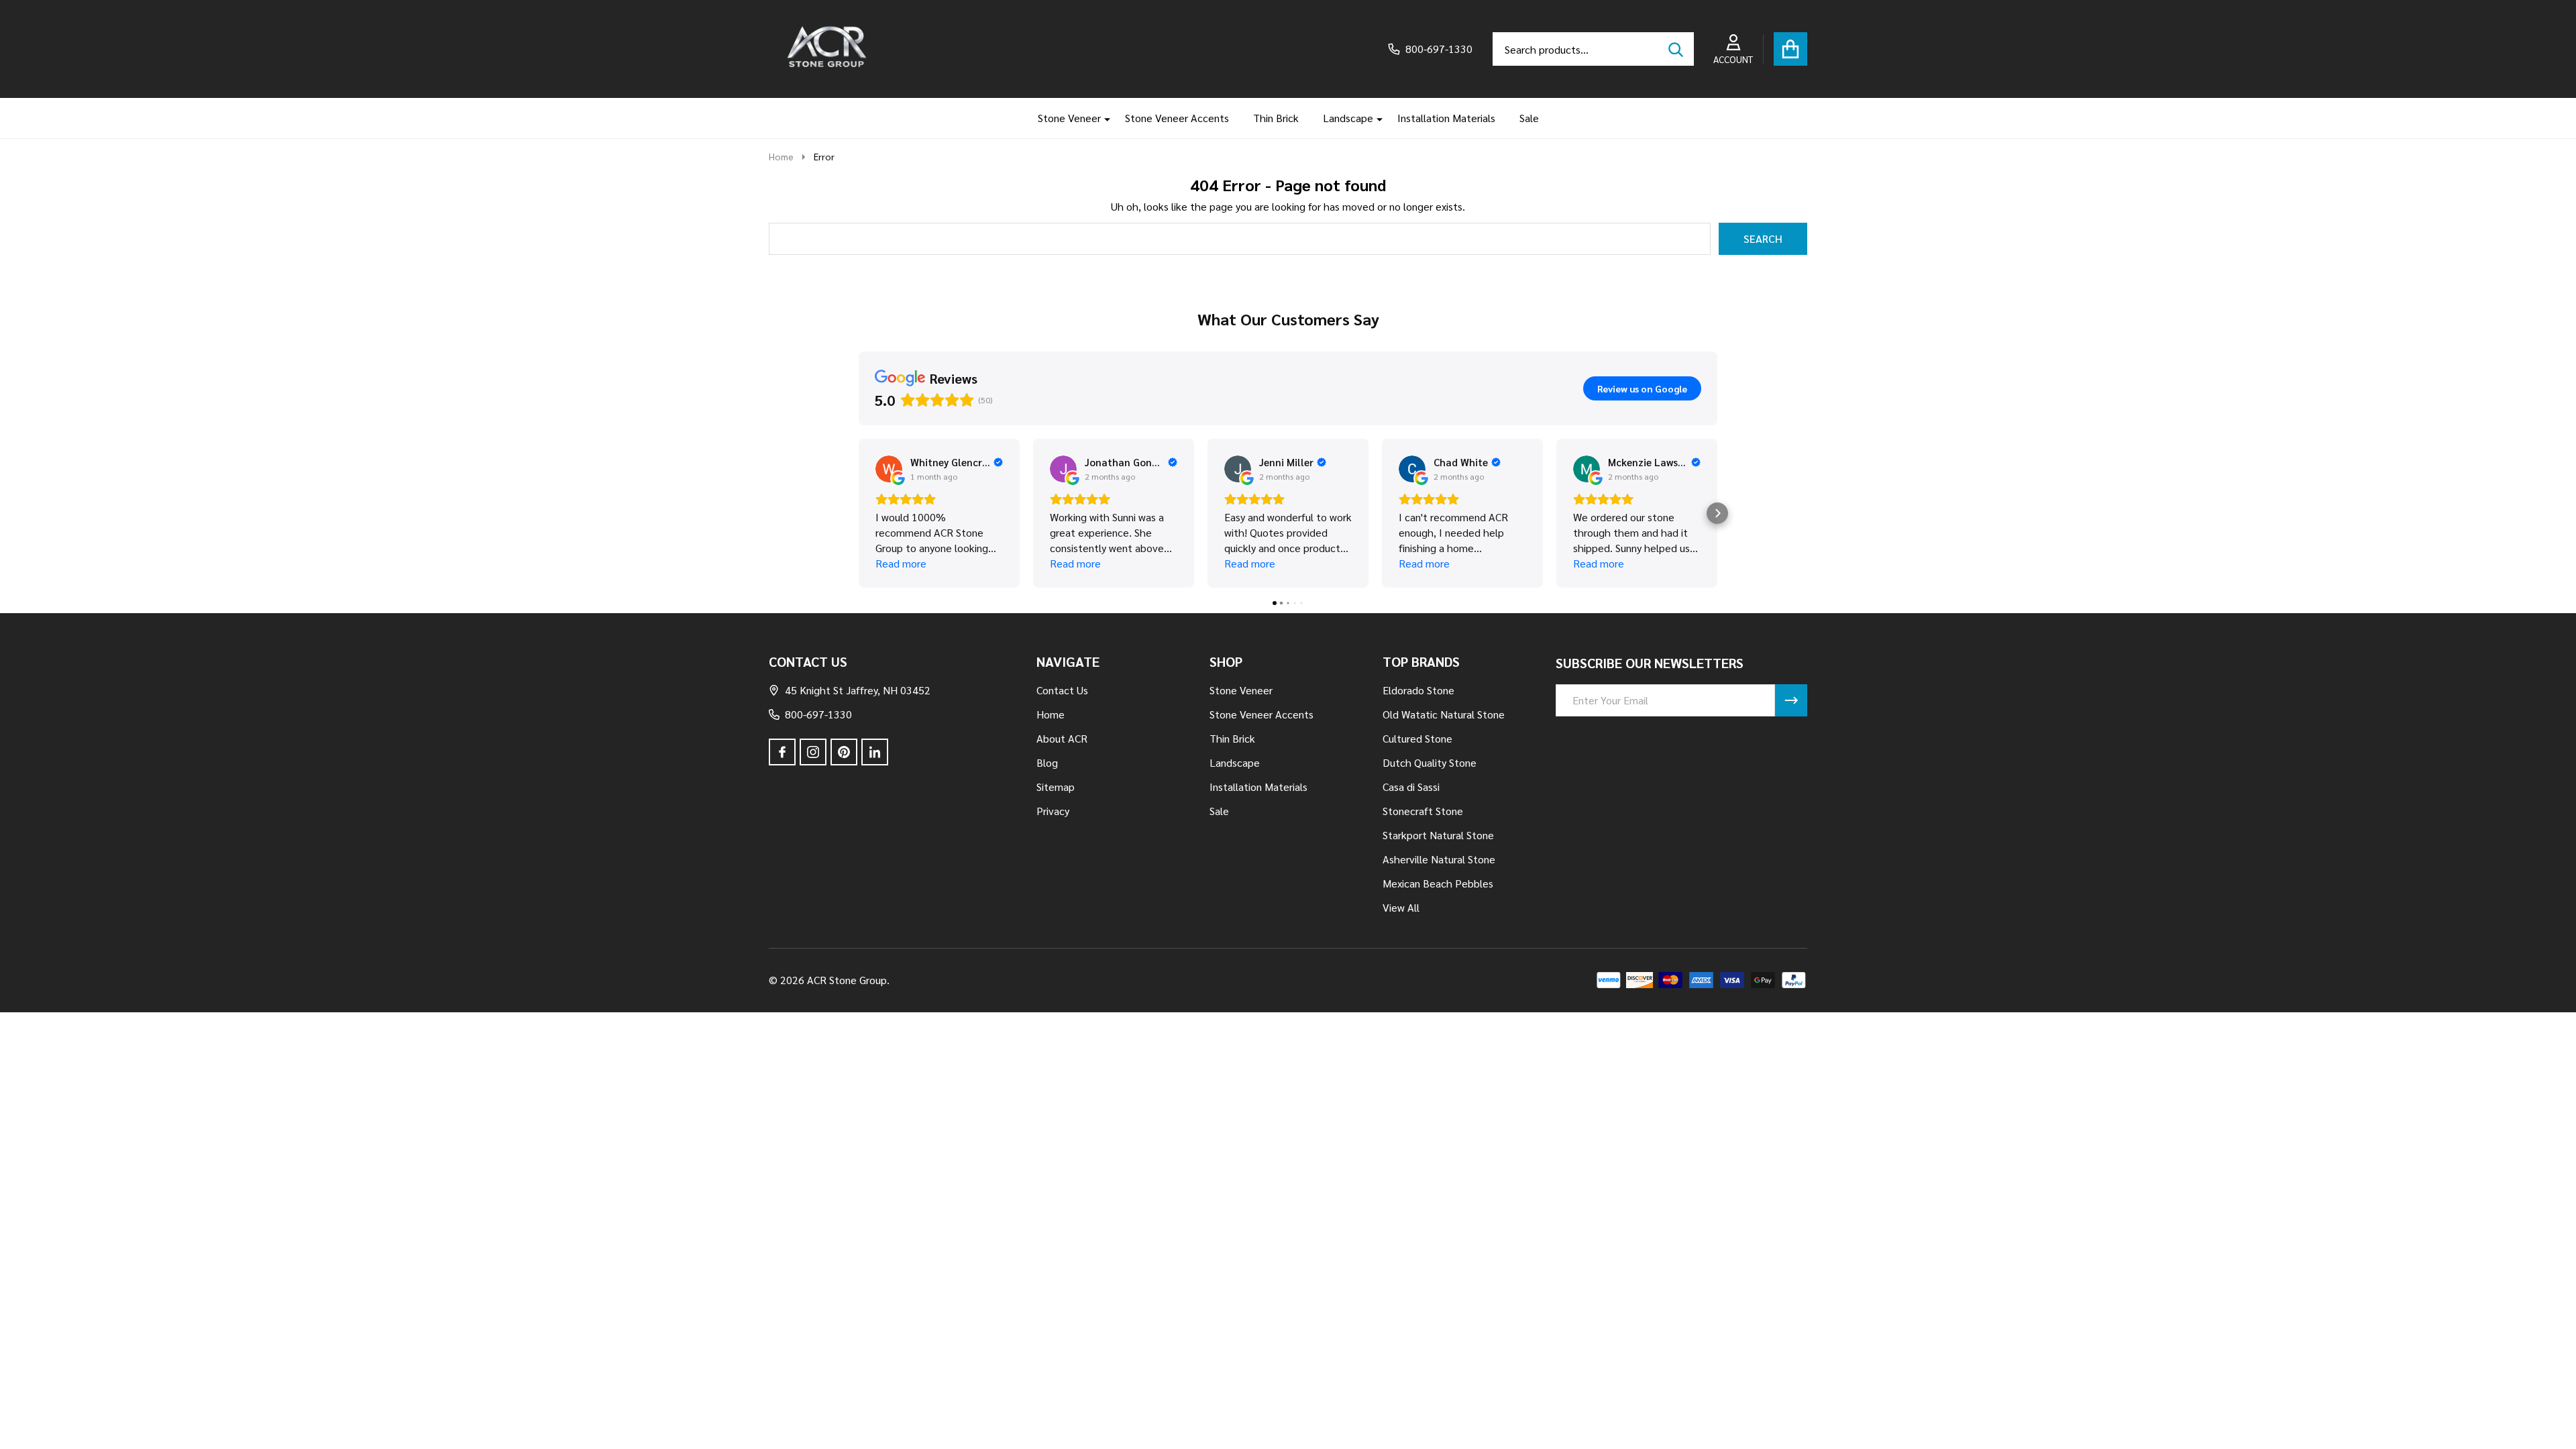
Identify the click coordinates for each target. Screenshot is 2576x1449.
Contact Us (1062, 690)
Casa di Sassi (1411, 787)
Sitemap (1056, 787)
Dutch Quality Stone (1430, 762)
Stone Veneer (1069, 118)
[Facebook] (782, 752)
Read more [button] (901, 563)
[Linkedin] (875, 752)
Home (781, 156)
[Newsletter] (1791, 700)
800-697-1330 (818, 714)
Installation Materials (1446, 118)
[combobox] (1593, 49)
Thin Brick (1276, 118)
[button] (859, 513)
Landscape (1348, 118)
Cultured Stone (1417, 738)
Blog (1047, 762)
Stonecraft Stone (1423, 811)
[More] (1102, 118)
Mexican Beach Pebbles (1438, 883)
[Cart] (1790, 49)
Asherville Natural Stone (1439, 859)
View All (1401, 907)
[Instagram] (813, 752)
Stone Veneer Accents (1177, 118)
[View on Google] (889, 469)
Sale (1529, 118)
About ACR (1062, 738)
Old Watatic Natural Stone (1444, 714)
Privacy (1053, 811)
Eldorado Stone (1418, 690)
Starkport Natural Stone (1438, 835)
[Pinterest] (844, 752)
